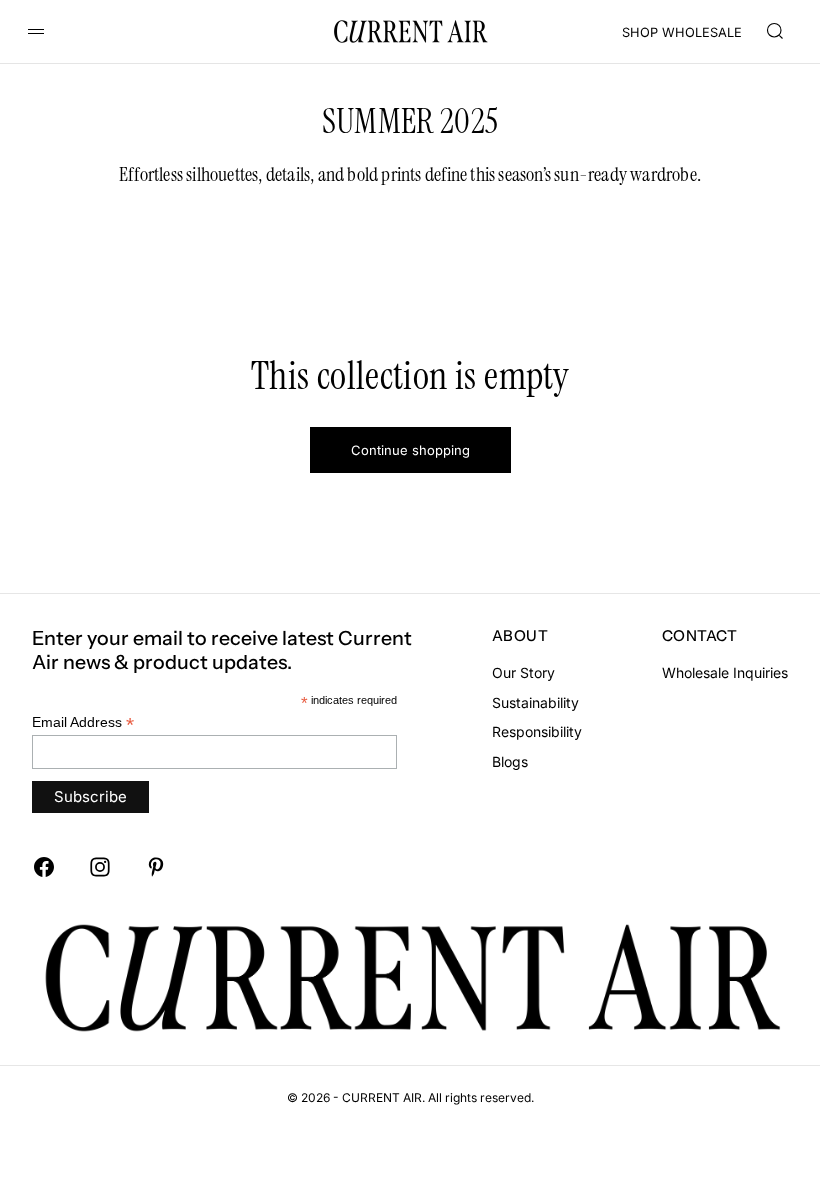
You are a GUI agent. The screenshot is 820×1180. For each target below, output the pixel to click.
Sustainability (535, 702)
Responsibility (537, 731)
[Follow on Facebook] (44, 867)
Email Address (83, 722)
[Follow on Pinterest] (156, 867)
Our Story (523, 672)
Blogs (510, 761)
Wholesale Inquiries (725, 672)
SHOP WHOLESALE (682, 32)
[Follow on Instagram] (100, 867)
